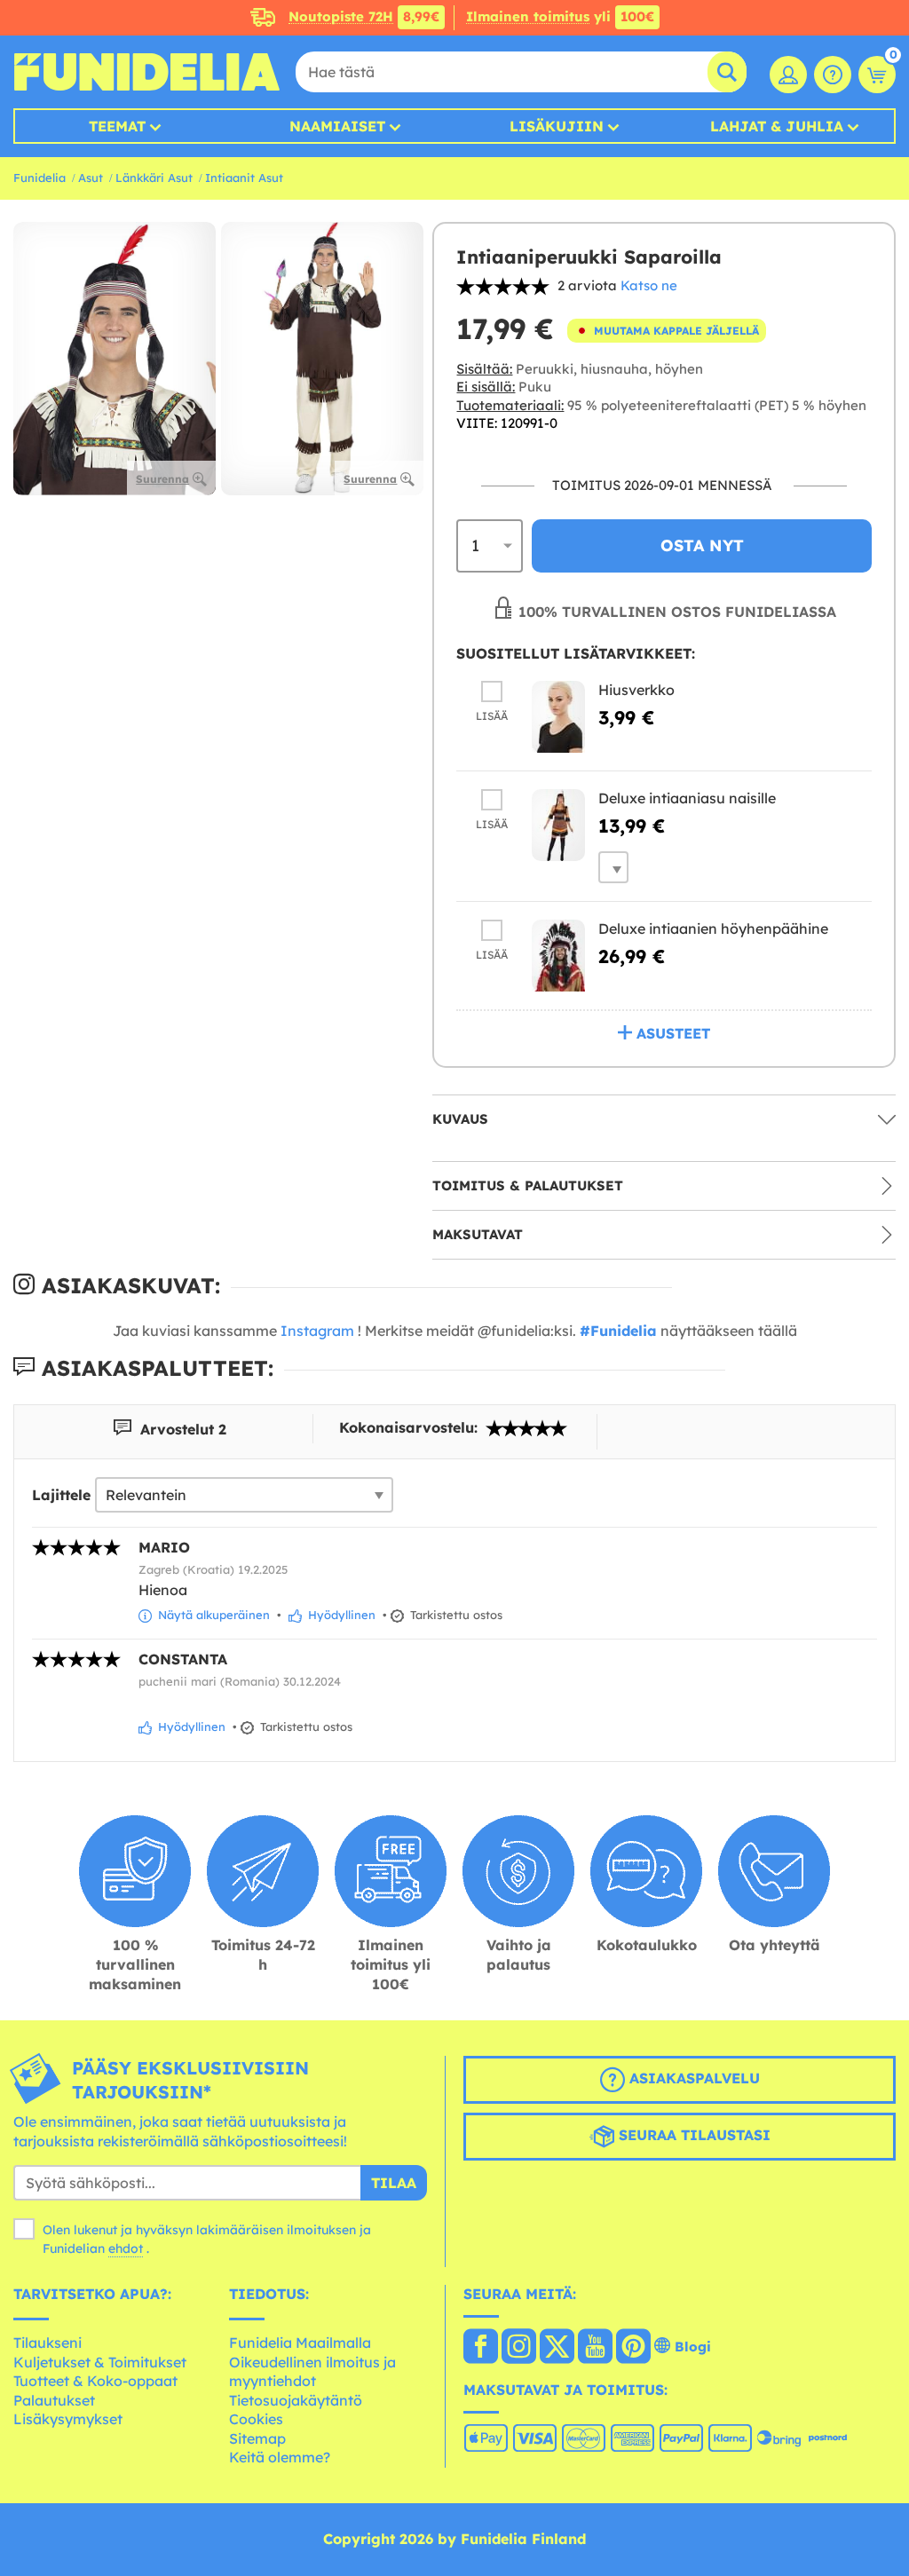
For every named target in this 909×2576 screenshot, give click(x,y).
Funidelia (40, 178)
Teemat (117, 126)
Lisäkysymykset (68, 2419)
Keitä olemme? (280, 2457)
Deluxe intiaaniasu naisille (687, 798)
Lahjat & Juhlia (777, 126)
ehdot (126, 2248)
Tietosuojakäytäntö (296, 2400)
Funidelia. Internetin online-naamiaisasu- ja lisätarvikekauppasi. (146, 72)
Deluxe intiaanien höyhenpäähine (713, 928)
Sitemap (257, 2438)
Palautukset (54, 2400)
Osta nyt (702, 545)
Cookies (256, 2419)
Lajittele (61, 1495)
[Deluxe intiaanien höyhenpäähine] (558, 956)
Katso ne (649, 285)
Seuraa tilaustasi (692, 2135)
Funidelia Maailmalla (300, 2343)
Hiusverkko (636, 690)
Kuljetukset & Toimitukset (100, 2362)
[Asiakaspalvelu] (833, 75)
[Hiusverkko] (558, 717)
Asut (91, 178)
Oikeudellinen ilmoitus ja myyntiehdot (312, 2372)
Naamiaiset (337, 126)
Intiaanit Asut (244, 178)
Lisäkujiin (557, 126)
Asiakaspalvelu (692, 2078)
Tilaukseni (47, 2343)
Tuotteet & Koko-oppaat (95, 2381)
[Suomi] (481, 2348)
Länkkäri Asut (154, 178)
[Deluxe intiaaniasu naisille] (558, 825)
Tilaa (394, 2183)
